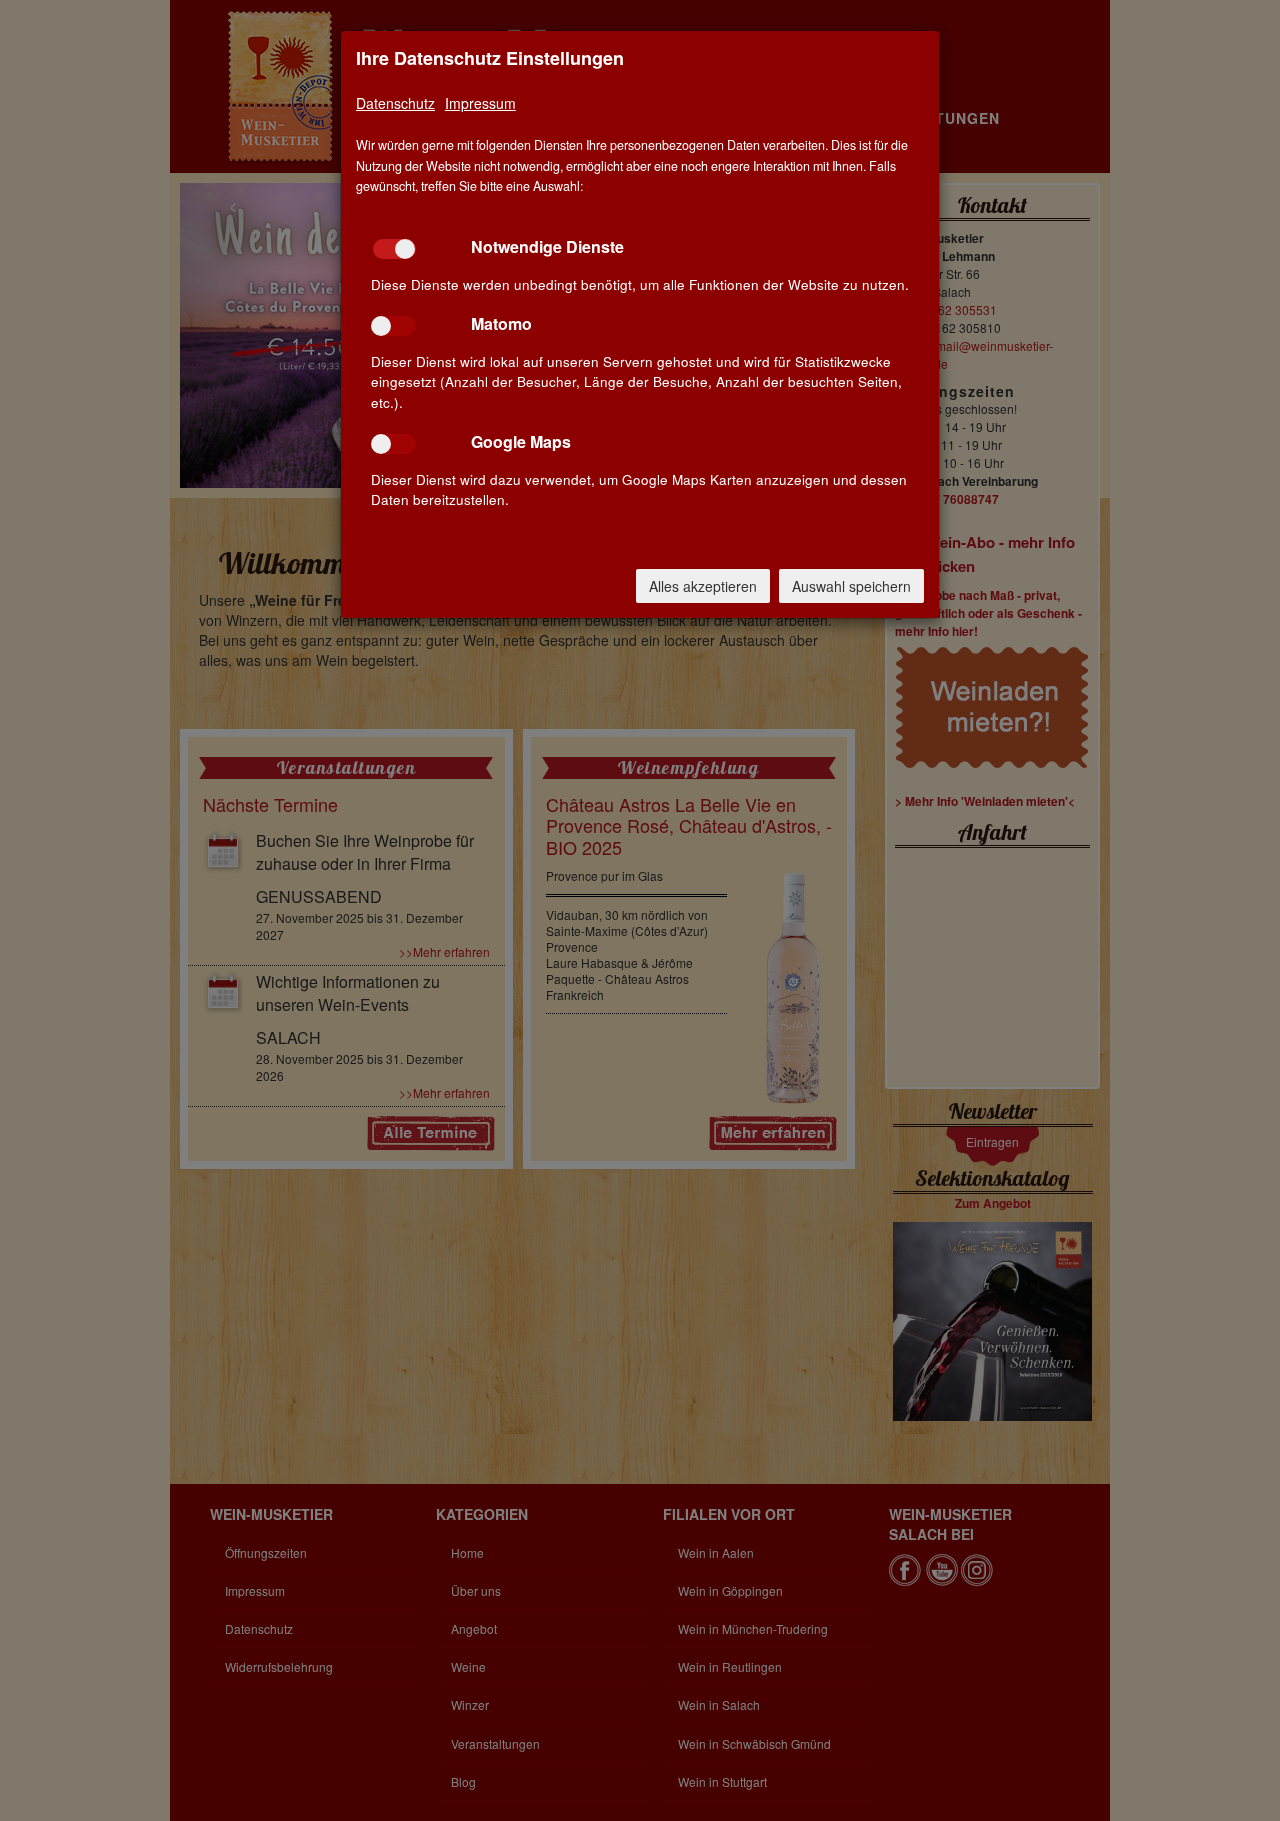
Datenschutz (395, 103)
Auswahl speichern (851, 586)
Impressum (480, 103)
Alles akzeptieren (703, 586)
